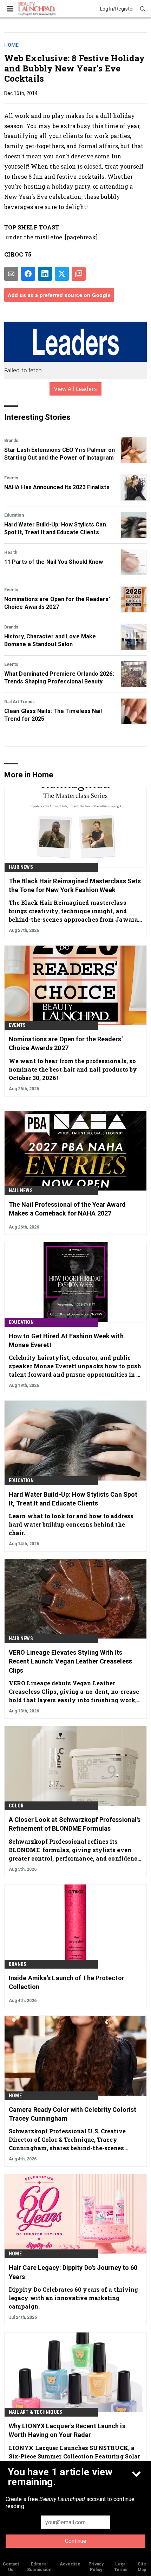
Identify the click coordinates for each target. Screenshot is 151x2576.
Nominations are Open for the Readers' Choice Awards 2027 (57, 603)
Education (14, 515)
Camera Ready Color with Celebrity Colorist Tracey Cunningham (73, 2114)
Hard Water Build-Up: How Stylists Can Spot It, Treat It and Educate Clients (55, 528)
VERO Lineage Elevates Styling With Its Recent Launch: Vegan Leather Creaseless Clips (70, 1661)
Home (11, 45)
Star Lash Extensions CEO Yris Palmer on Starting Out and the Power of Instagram (60, 454)
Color (16, 1806)
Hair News (21, 867)
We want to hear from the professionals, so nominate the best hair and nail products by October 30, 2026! (73, 1069)
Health (11, 553)
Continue (76, 2541)
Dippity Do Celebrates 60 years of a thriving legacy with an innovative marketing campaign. (73, 2298)
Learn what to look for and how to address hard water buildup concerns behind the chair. (71, 1524)
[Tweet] (62, 274)
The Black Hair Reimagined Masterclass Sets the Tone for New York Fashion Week (75, 885)
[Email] (11, 274)
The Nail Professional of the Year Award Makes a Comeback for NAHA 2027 (67, 1209)
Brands (11, 441)
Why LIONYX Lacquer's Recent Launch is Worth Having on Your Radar (67, 2430)
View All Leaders (76, 389)
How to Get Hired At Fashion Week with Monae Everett (66, 1340)
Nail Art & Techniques (35, 2412)
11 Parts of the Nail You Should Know (54, 562)
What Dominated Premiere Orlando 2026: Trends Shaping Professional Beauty (59, 678)
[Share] (28, 274)
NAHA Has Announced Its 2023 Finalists (57, 487)
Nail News (21, 1191)
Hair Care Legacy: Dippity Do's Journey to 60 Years (73, 2272)
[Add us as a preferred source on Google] (79, 274)
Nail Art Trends (19, 702)
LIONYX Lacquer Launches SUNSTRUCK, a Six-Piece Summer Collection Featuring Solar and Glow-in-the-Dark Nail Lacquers (74, 2456)
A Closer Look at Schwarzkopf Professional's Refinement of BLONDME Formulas (75, 1824)
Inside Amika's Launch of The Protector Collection (67, 1982)
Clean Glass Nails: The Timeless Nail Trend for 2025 (53, 715)
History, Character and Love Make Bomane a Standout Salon (50, 640)
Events (11, 478)
